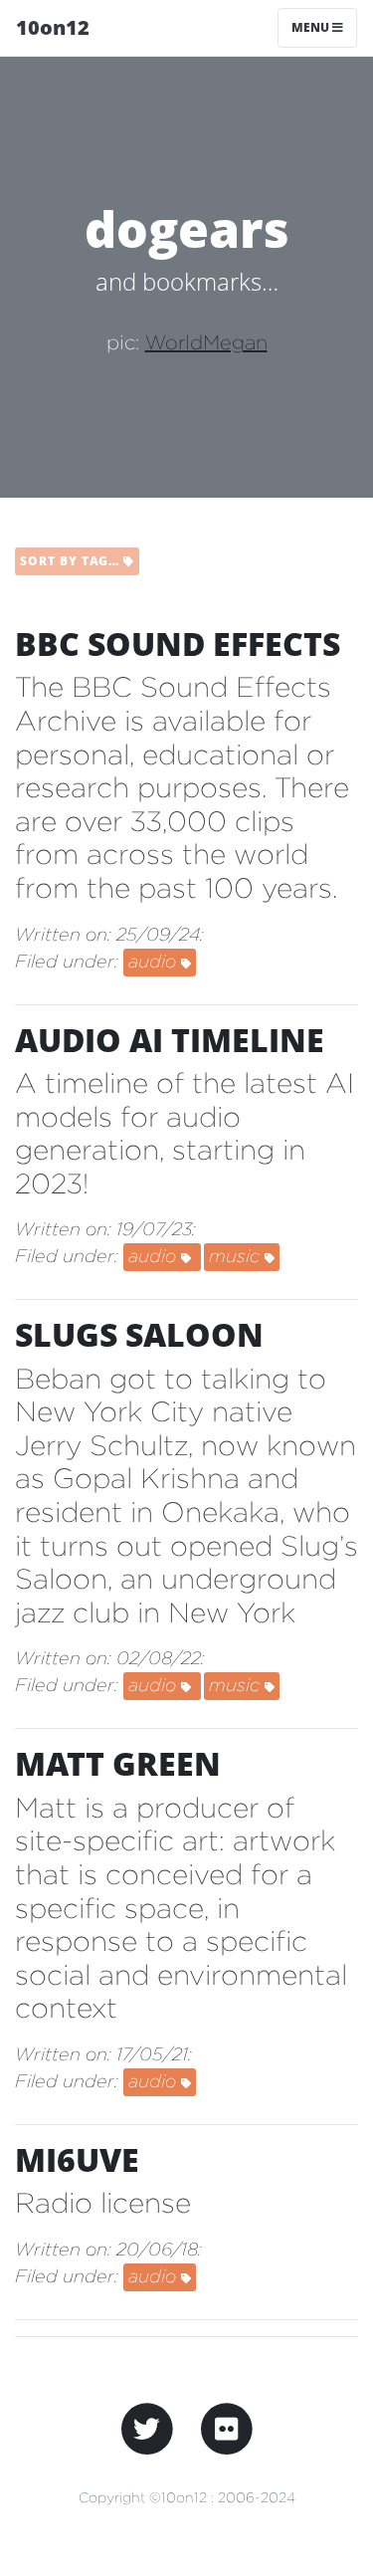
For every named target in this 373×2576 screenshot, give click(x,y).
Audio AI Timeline (170, 1040)
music (237, 1256)
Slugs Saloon (139, 1334)
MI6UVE (77, 2159)
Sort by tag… (72, 561)
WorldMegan (206, 342)
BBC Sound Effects (178, 644)
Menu (312, 27)
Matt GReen (118, 1763)
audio (155, 961)
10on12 (53, 27)
